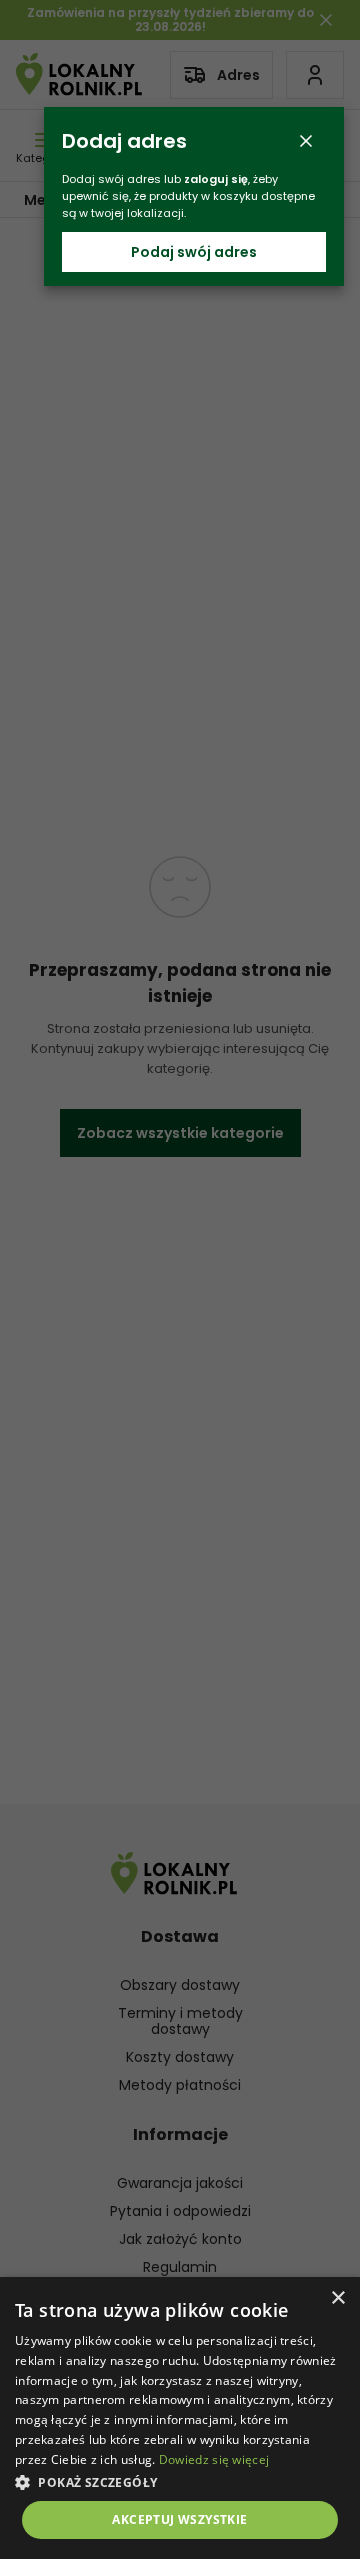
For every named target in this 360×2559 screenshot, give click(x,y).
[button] (180, 2481)
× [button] (337, 2298)
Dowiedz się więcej (214, 2459)
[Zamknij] (306, 141)
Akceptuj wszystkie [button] (179, 2519)
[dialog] (180, 2418)
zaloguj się (216, 179)
